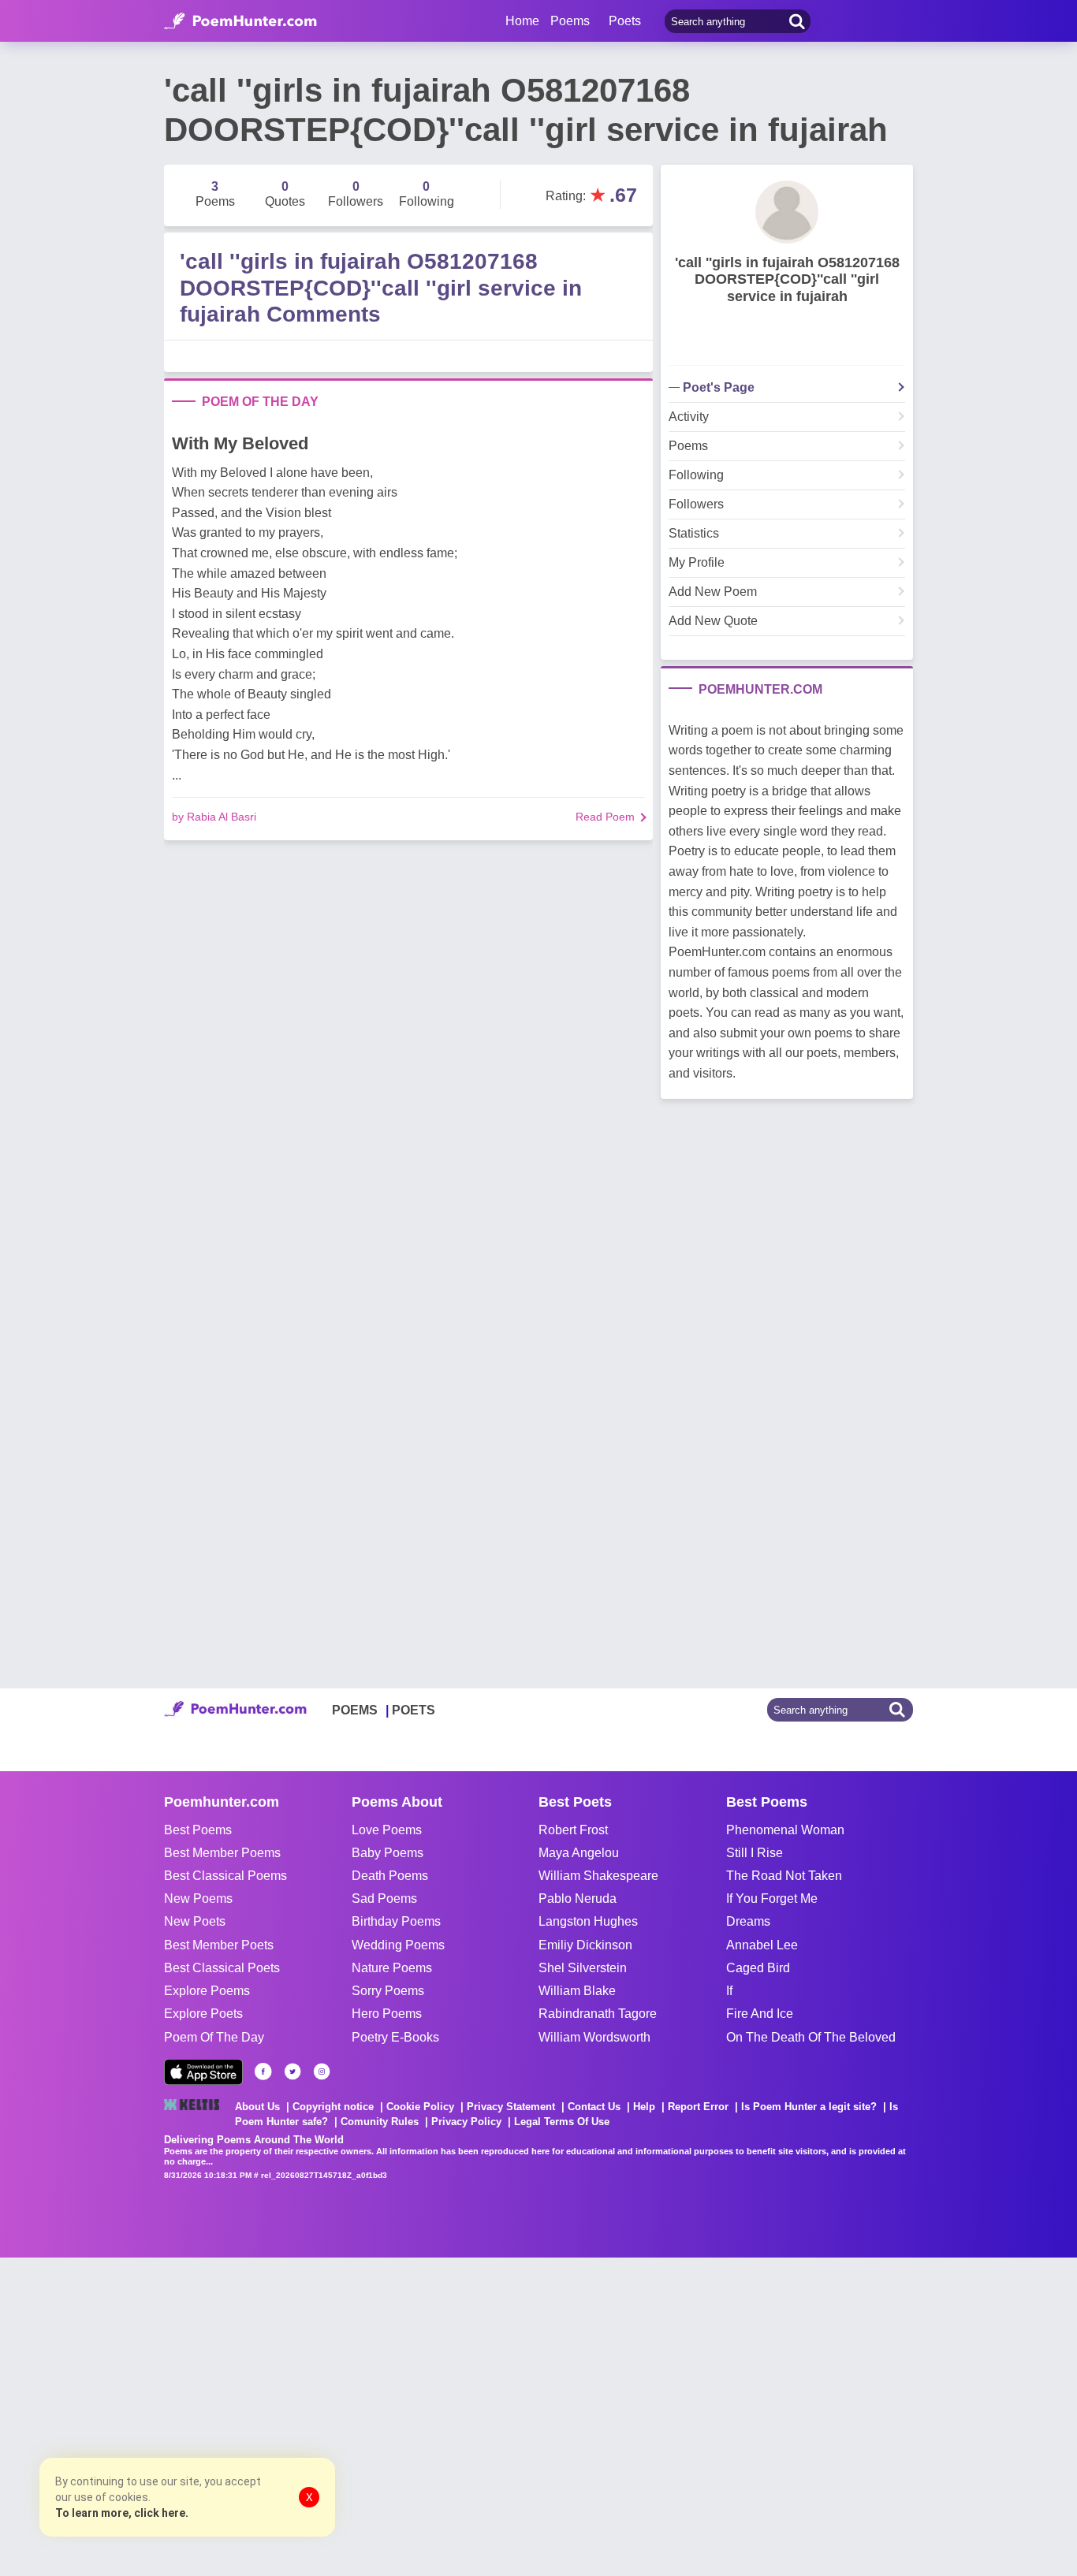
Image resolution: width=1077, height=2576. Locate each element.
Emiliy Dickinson (585, 1945)
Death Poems (390, 1876)
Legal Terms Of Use (562, 2122)
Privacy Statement (511, 2107)
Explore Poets (203, 2014)
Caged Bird (758, 1968)
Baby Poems (388, 1853)
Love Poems (387, 1830)
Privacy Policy (466, 2122)
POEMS (355, 1710)
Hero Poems (387, 2014)
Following (696, 475)
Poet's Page (719, 388)
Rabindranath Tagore (598, 2014)
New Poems (198, 1898)
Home (522, 21)
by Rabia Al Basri (214, 817)
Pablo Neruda (578, 1898)
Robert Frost (573, 1830)
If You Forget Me (772, 1898)
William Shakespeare (598, 1876)
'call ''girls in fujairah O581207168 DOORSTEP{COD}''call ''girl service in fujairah (787, 279)
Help (644, 2107)
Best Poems (198, 1830)
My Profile (697, 563)
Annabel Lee (762, 1945)
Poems (688, 446)
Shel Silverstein (583, 1968)
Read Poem (605, 817)
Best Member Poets (219, 1945)
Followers (696, 504)
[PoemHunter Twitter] (293, 2072)
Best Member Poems (222, 1853)
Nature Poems (392, 1968)
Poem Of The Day (214, 2037)
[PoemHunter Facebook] (263, 2072)
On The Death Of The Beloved (811, 2037)
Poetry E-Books (395, 2037)
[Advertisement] (237, 2415)
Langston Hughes (588, 1921)
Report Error (698, 2107)
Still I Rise (755, 1853)
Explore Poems (207, 1991)
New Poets (195, 1921)
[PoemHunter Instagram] (322, 2072)
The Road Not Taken (784, 1876)
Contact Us (594, 2107)
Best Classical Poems (225, 1876)
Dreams (748, 1921)
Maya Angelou (579, 1853)
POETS (414, 1710)
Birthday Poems (396, 1921)
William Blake (577, 1991)
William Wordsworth (594, 2037)
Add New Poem (713, 592)
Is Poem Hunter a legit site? (809, 2107)
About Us (257, 2107)
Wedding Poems (398, 1945)
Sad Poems (384, 1898)
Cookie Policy (420, 2107)
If (729, 1991)
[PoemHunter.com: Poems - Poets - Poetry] (240, 21)
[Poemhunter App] (203, 2072)
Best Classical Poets (222, 1968)
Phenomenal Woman (785, 1830)
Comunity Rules (380, 2122)
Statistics (694, 534)
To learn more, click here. (122, 2513)
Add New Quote (713, 621)
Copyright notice (333, 2107)
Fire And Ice (760, 2014)
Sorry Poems (388, 1991)
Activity (689, 417)
